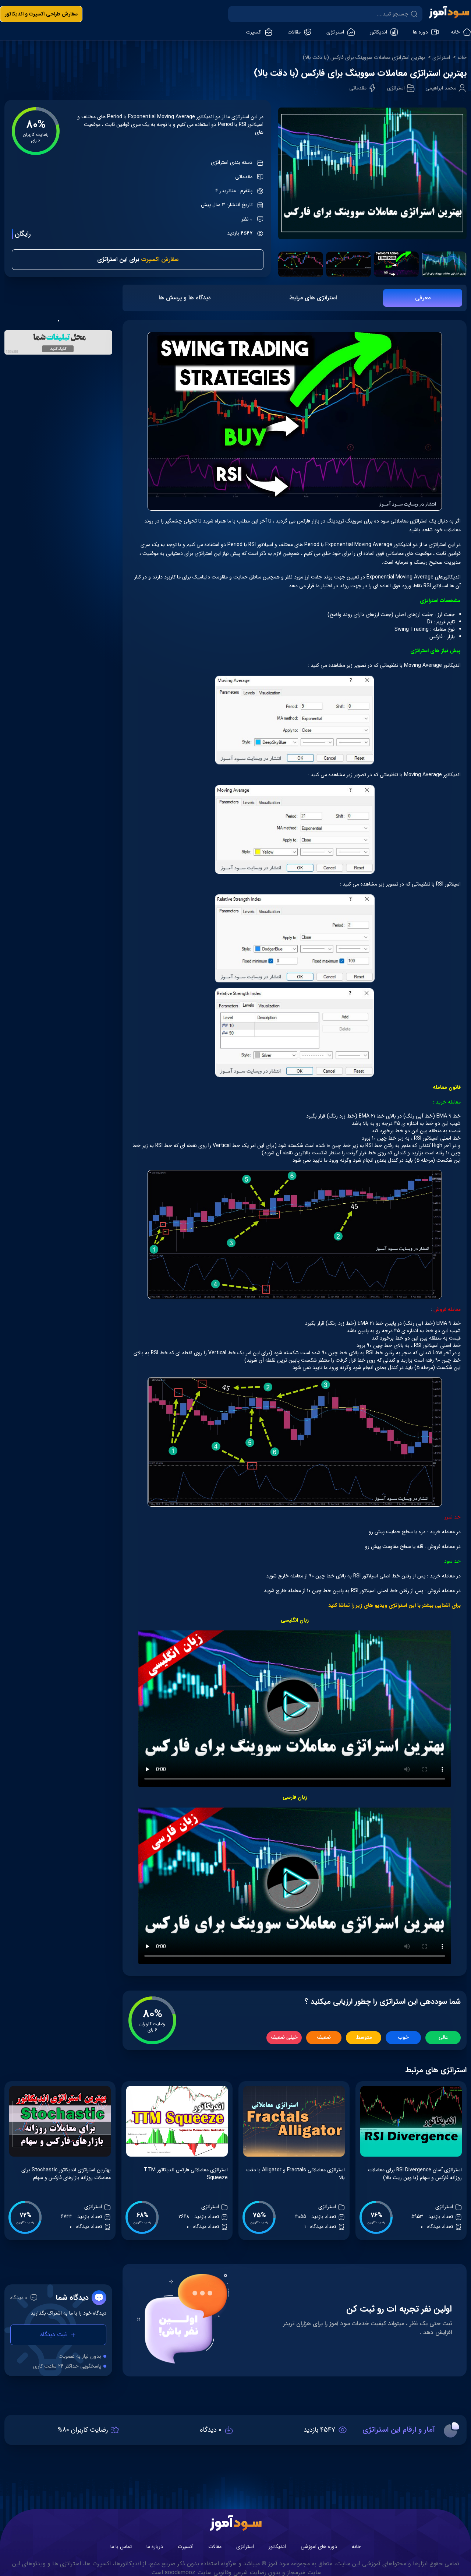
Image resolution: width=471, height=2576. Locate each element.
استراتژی (441, 58)
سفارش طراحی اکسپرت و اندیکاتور (41, 14)
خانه (462, 58)
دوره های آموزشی (319, 2547)
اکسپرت (186, 2547)
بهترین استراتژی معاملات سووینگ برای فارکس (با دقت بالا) (364, 58)
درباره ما (155, 2547)
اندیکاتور (277, 2547)
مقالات (215, 2547)
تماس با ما (121, 2547)
